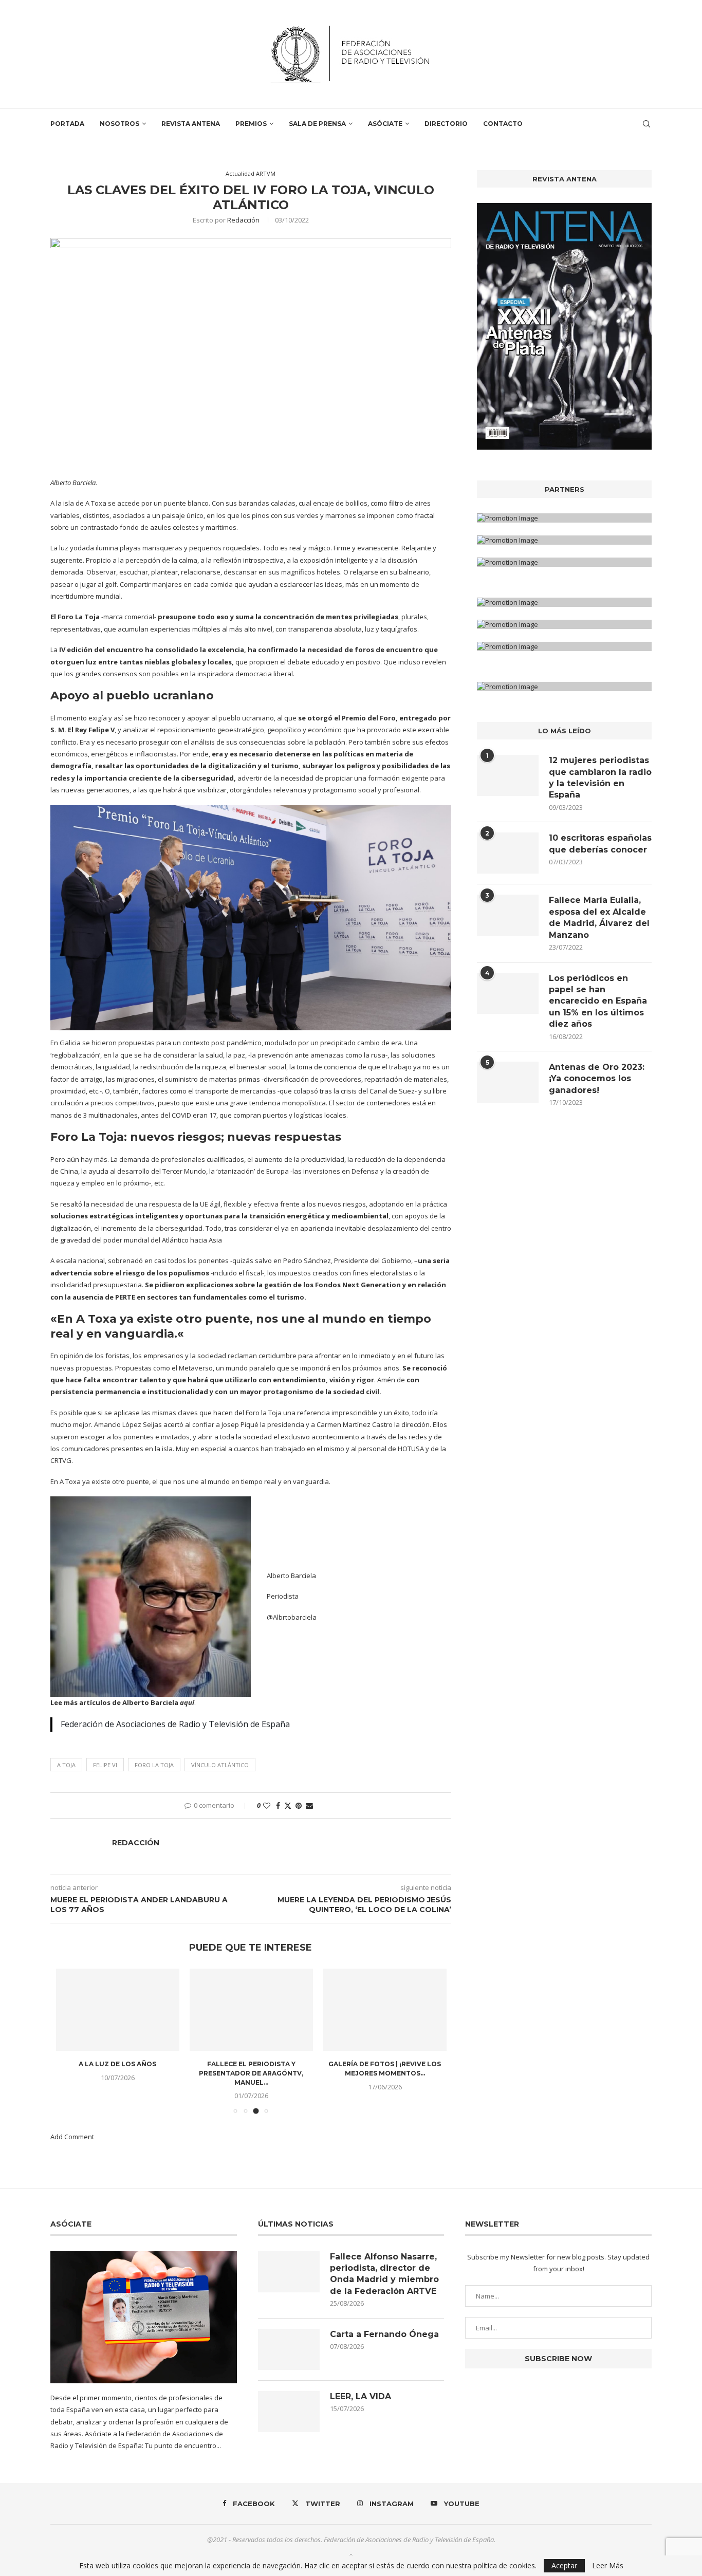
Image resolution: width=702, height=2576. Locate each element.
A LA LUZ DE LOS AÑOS (117, 2064)
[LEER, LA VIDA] (289, 2412)
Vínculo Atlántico (220, 1765)
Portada (67, 124)
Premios (251, 124)
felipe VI (105, 1765)
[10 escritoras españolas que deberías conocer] (508, 853)
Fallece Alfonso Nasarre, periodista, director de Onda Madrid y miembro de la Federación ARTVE (384, 2274)
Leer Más (608, 2566)
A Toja (66, 1765)
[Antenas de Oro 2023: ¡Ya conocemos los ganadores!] (508, 1082)
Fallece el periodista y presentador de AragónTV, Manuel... (251, 2073)
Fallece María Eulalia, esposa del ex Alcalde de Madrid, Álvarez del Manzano (599, 917)
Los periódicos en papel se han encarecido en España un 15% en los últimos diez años (598, 1001)
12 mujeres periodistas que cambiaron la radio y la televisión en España (600, 777)
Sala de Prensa (317, 124)
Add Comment (72, 2137)
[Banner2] (564, 540)
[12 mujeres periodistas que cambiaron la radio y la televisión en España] (508, 775)
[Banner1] (564, 518)
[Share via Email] (309, 1805)
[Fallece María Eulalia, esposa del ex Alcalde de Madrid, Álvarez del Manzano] (508, 915)
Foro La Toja (79, 617)
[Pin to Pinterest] (299, 1805)
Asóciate (385, 124)
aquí (187, 1702)
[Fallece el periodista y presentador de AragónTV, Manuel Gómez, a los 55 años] (251, 2010)
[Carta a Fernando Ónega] (289, 2349)
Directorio (446, 124)
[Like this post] (267, 1805)
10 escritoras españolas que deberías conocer (600, 844)
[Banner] (564, 562)
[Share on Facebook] (278, 1805)
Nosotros (119, 124)
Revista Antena (191, 124)
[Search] (646, 124)
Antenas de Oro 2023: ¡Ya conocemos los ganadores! (597, 1079)
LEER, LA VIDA (361, 2396)
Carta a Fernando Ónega (384, 2334)
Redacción (243, 220)
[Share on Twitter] (288, 1805)
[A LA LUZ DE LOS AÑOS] (118, 2010)
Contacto (503, 124)
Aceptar (564, 2565)
